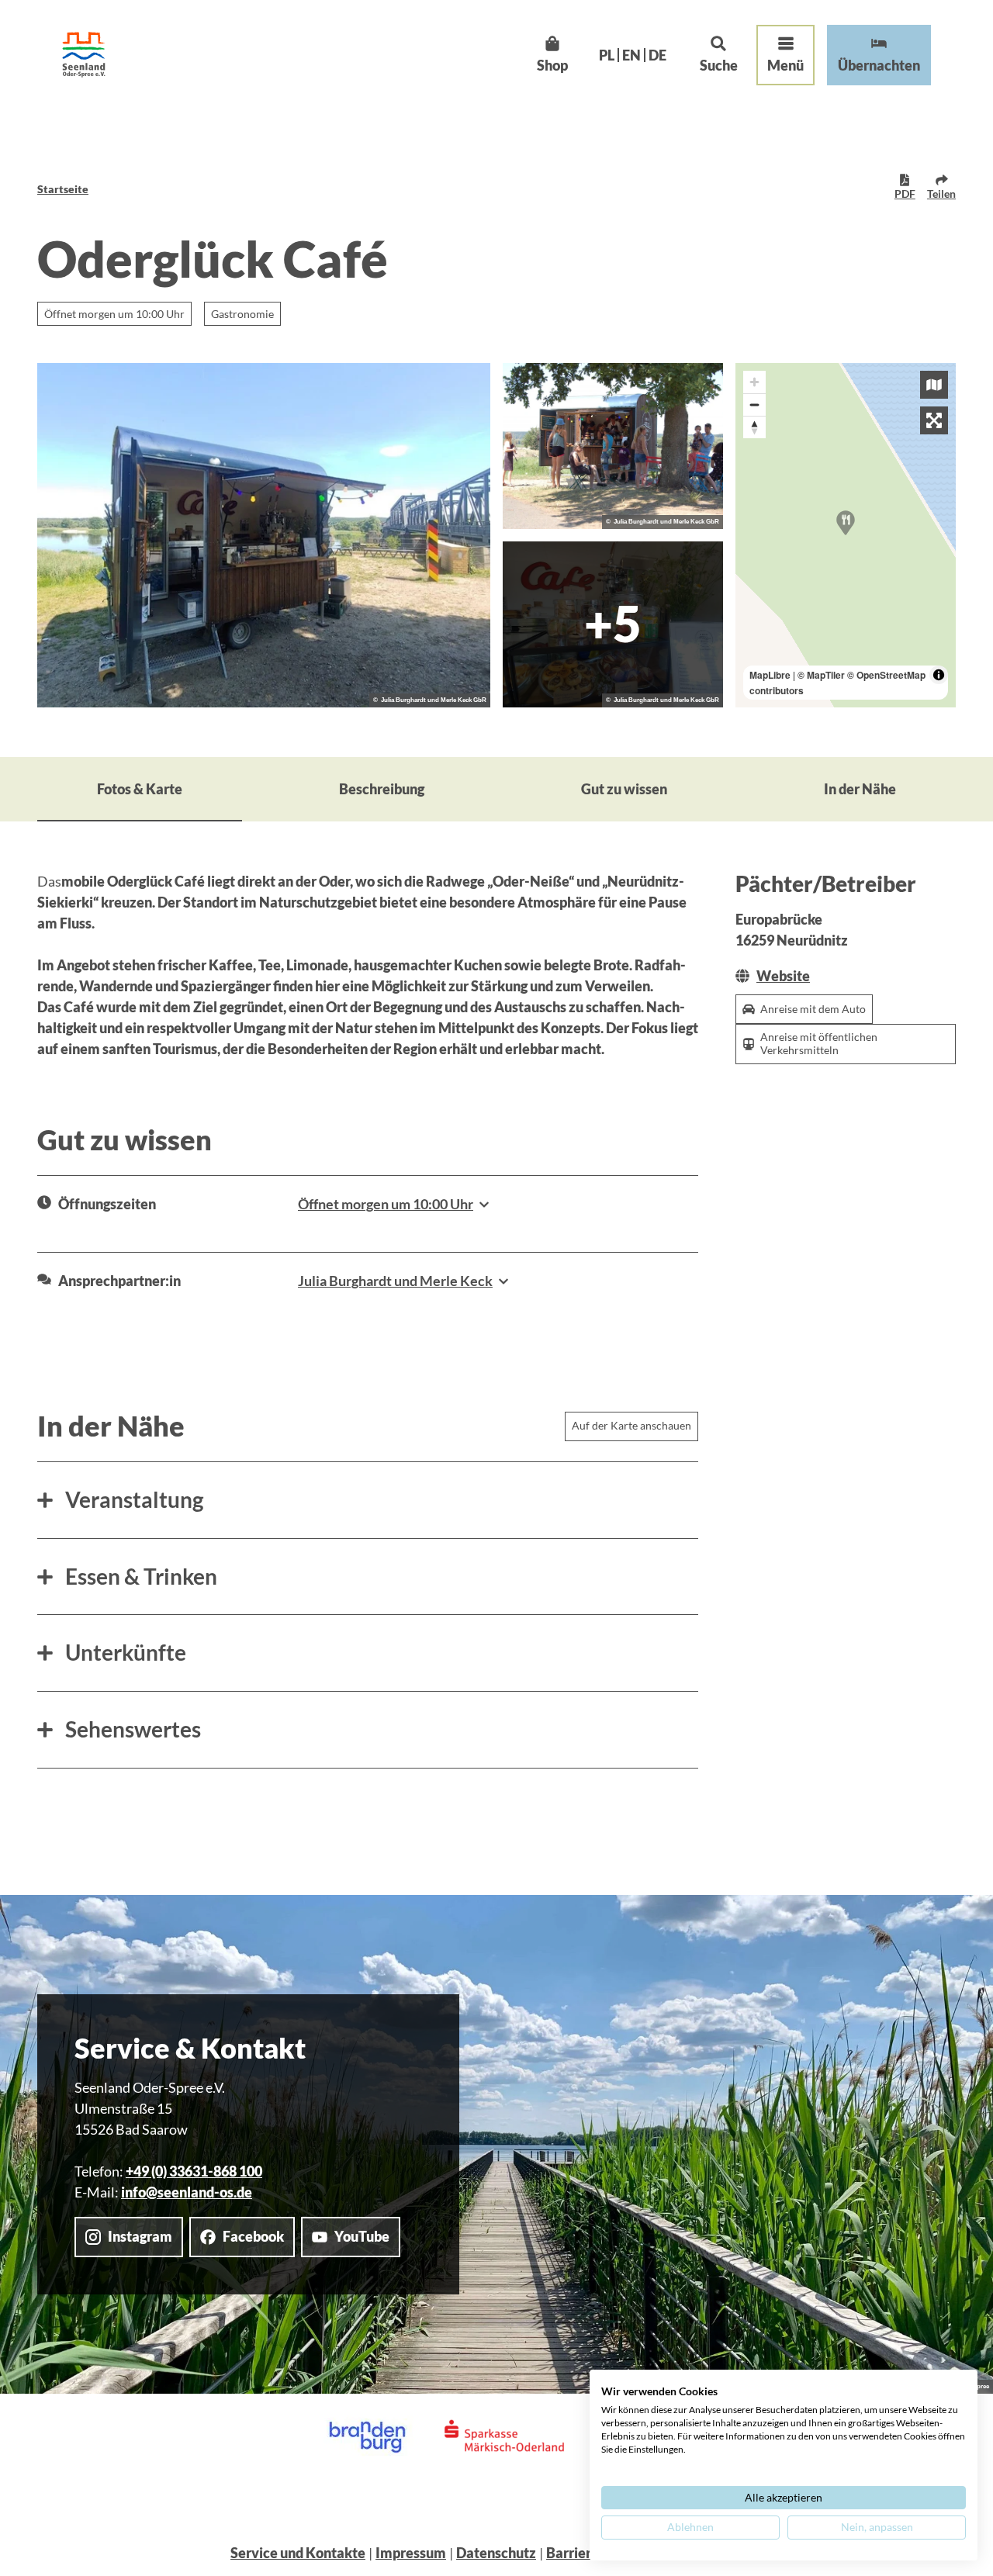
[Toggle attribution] (939, 675)
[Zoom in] (754, 382)
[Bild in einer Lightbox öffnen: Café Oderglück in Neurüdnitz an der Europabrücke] (264, 535)
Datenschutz (496, 2553)
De (657, 55)
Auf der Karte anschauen (631, 1425)
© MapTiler (821, 675)
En (631, 55)
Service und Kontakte (298, 2553)
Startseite (63, 189)
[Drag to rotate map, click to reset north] (754, 427)
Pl (607, 55)
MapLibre (770, 675)
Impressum (411, 2553)
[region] (846, 535)
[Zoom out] (754, 405)
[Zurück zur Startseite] (84, 55)
